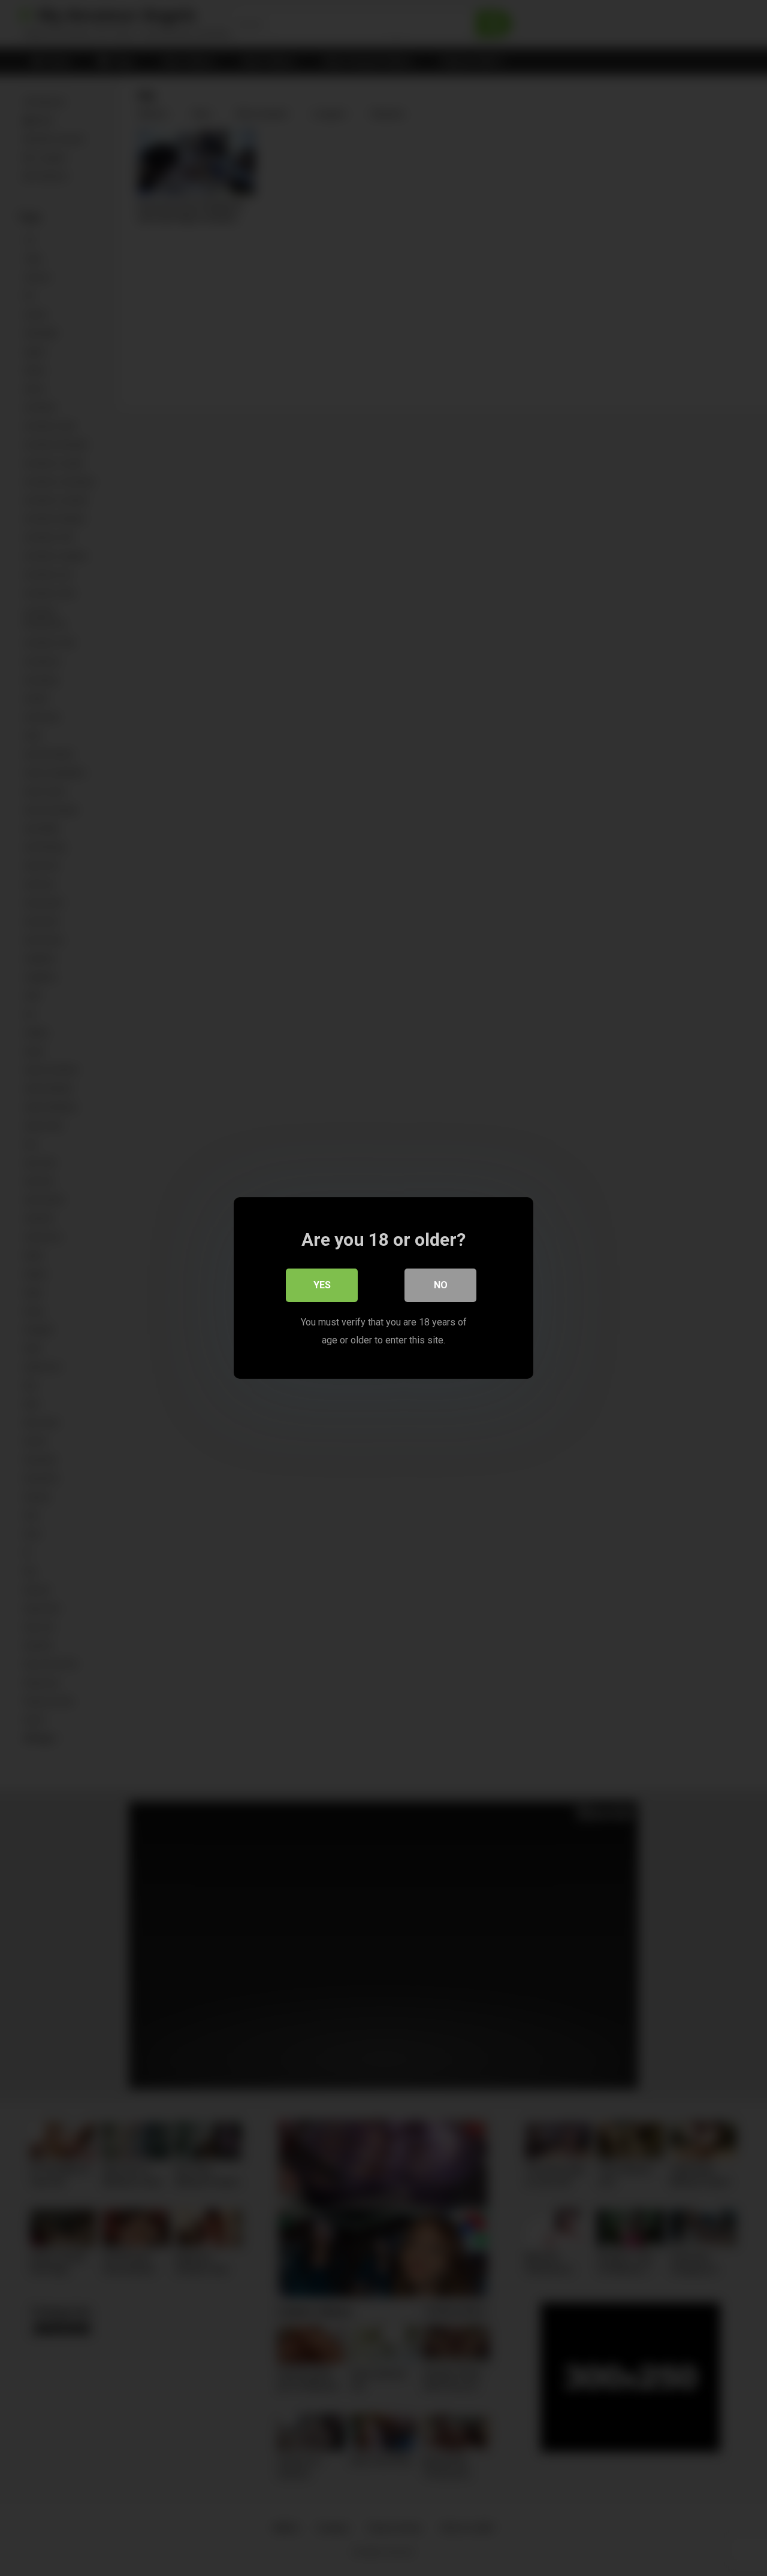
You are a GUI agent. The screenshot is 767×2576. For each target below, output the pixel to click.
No (441, 1285)
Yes (322, 1285)
